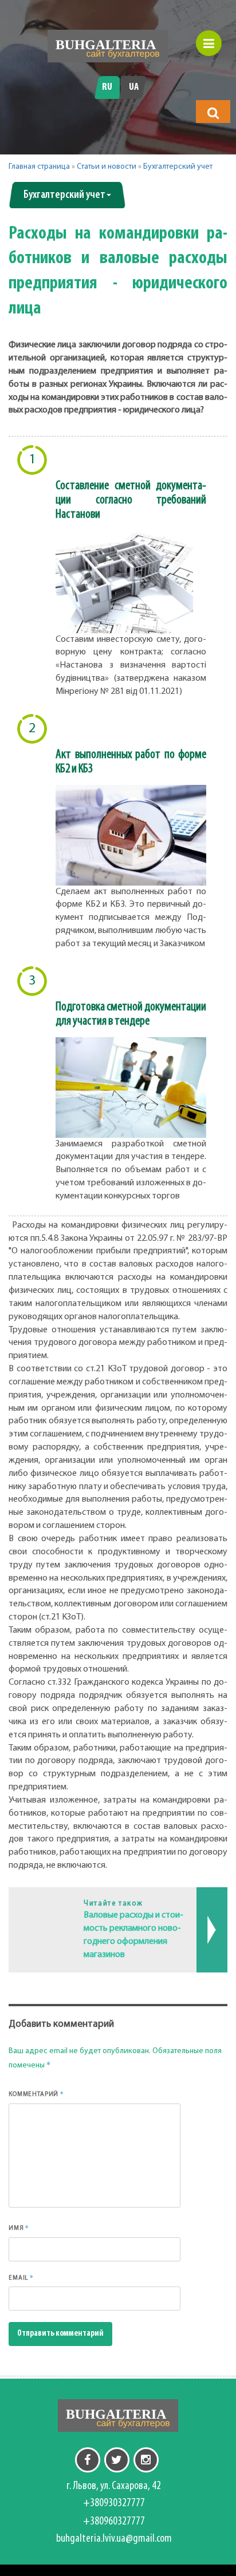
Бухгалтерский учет (178, 167)
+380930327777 (114, 2503)
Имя (19, 2228)
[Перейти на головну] (108, 46)
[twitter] (117, 2460)
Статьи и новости (107, 167)
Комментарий (36, 2094)
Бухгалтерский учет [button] (64, 195)
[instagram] (146, 2460)
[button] (213, 113)
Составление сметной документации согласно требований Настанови (131, 500)
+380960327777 (114, 2522)
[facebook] (88, 2460)
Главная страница (39, 167)
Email (21, 2277)
